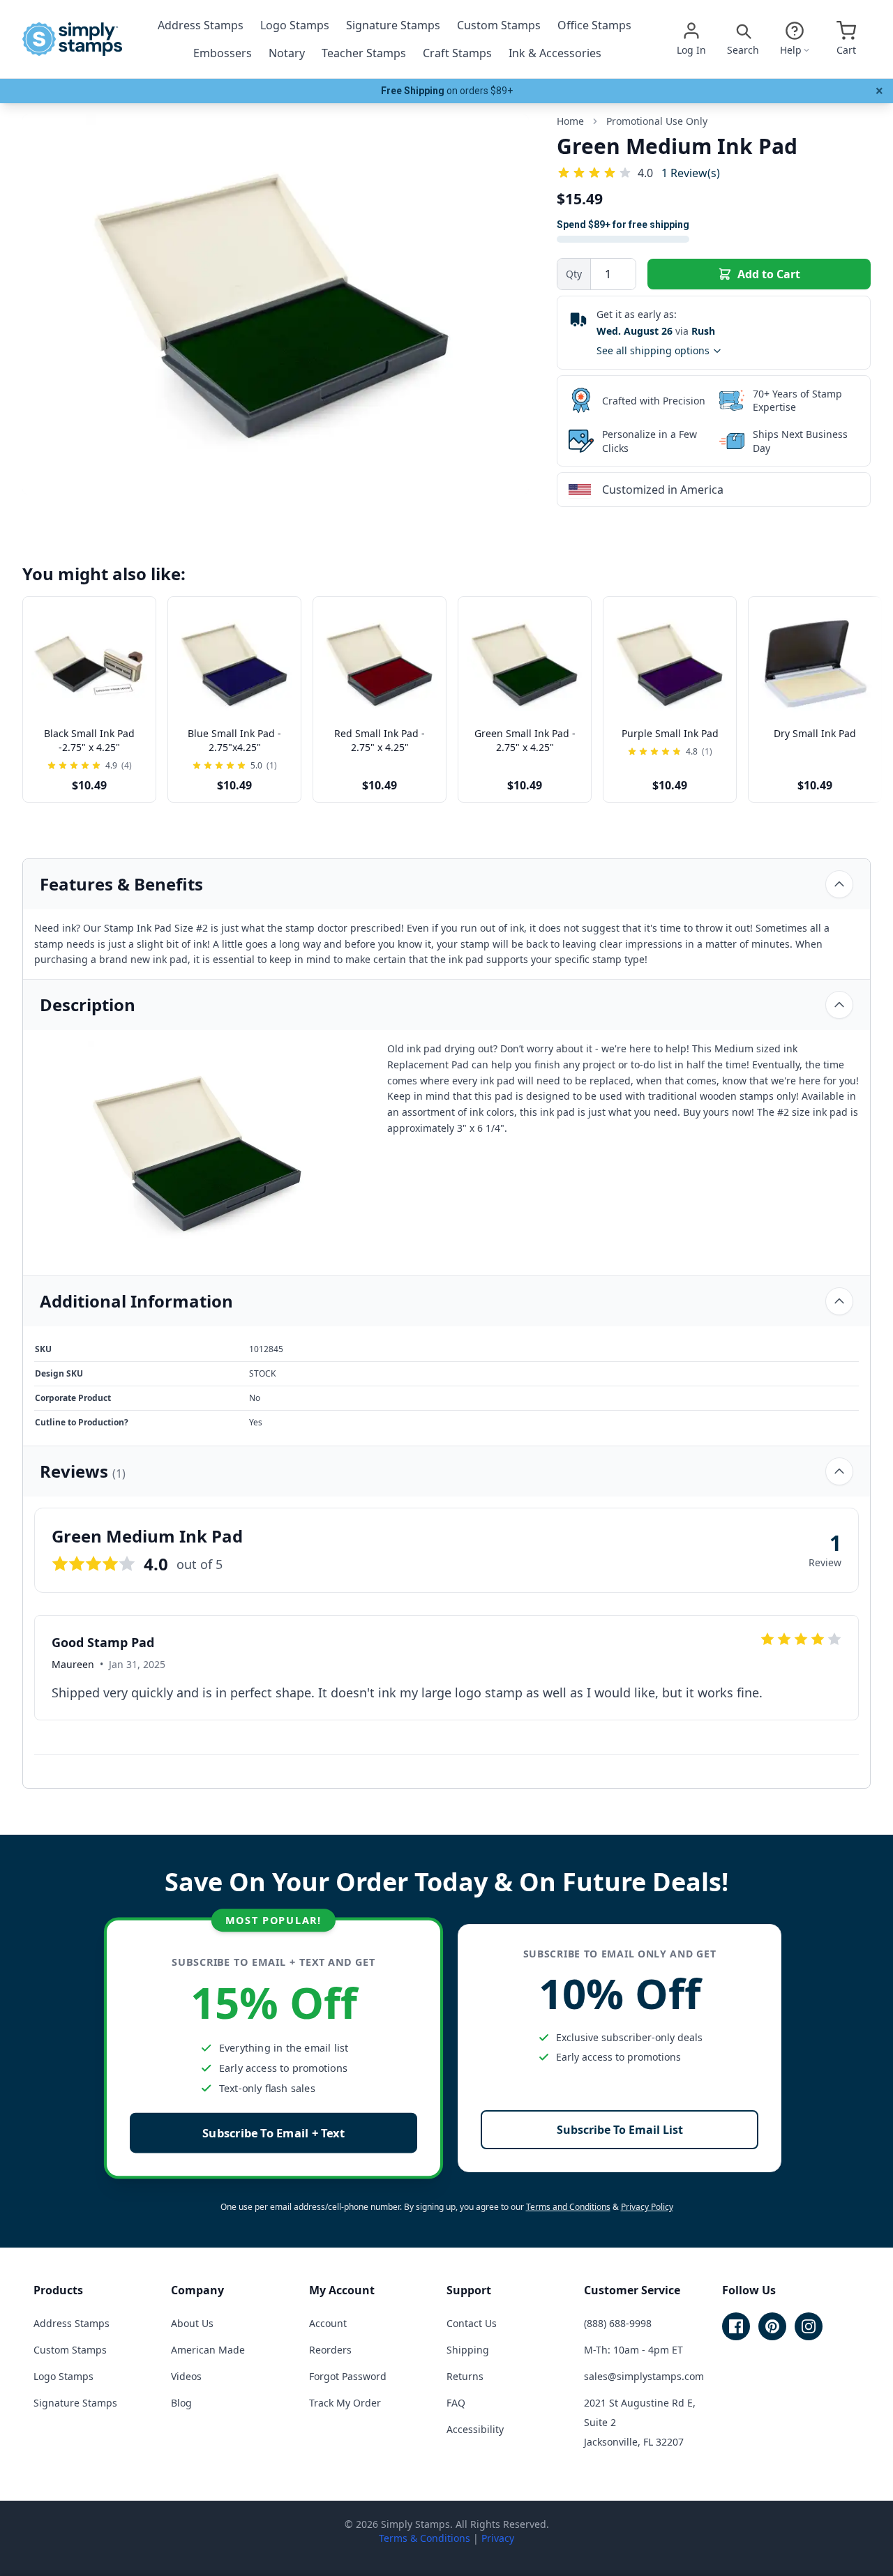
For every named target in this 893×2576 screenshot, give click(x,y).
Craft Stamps (457, 53)
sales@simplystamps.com (644, 2376)
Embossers (223, 53)
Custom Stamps (499, 25)
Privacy (498, 2538)
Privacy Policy (647, 2207)
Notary (287, 53)
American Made (208, 2350)
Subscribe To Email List (620, 2130)
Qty (574, 274)
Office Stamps (594, 25)
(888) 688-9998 (618, 2323)
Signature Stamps (393, 25)
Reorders (330, 2350)
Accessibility (475, 2429)
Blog (181, 2403)
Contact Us (472, 2323)
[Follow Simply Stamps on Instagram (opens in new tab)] (809, 2326)
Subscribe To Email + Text (273, 2133)
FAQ (456, 2403)
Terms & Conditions (425, 2538)
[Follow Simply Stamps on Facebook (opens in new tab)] (736, 2326)
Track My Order (345, 2403)
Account (328, 2323)
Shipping (468, 2350)
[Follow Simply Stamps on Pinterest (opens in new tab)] (772, 2326)
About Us (192, 2323)
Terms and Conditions (568, 2207)
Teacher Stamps (364, 53)
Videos (186, 2376)
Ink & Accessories (555, 53)
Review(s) (691, 173)
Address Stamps (201, 25)
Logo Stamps (295, 25)
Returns (465, 2376)
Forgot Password (348, 2376)
